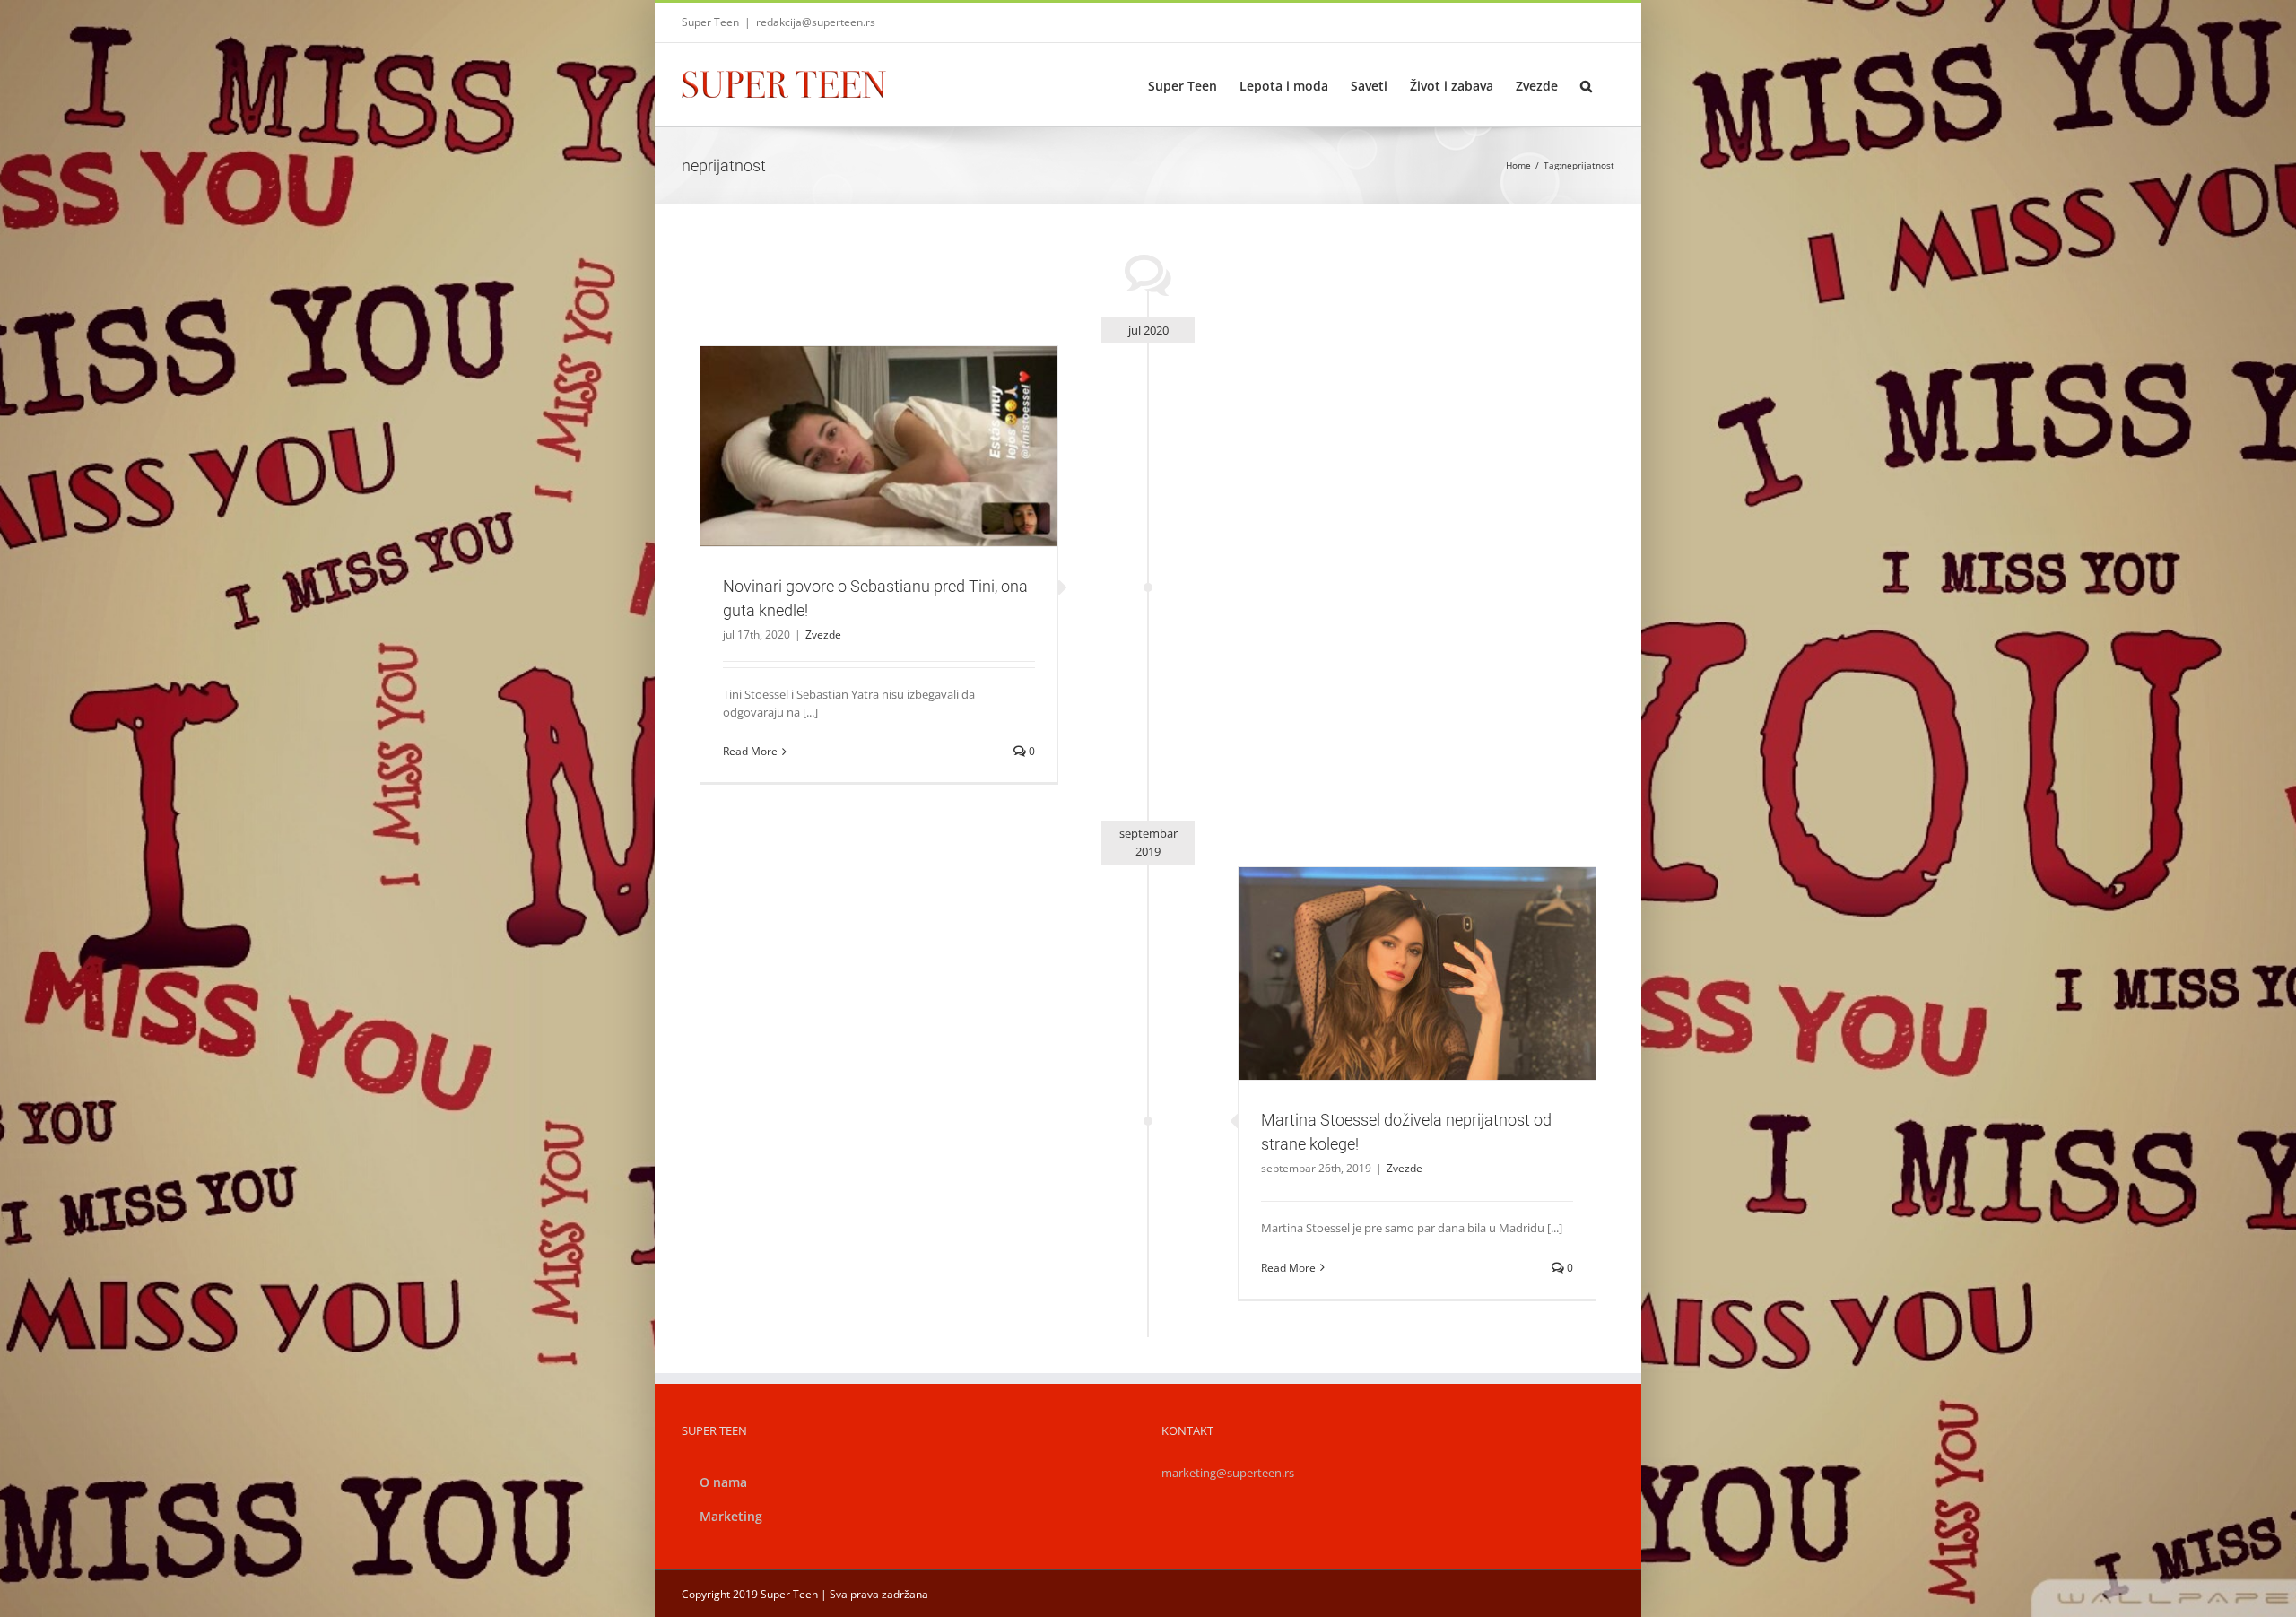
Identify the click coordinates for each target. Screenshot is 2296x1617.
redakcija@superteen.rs (816, 22)
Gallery (900, 423)
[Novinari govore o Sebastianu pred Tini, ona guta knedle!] (879, 447)
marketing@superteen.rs (1228, 1473)
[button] (1586, 84)
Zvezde (879, 477)
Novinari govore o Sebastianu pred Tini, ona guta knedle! (857, 423)
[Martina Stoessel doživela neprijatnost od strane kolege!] (1417, 974)
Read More (750, 751)
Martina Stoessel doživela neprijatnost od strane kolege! (1396, 951)
